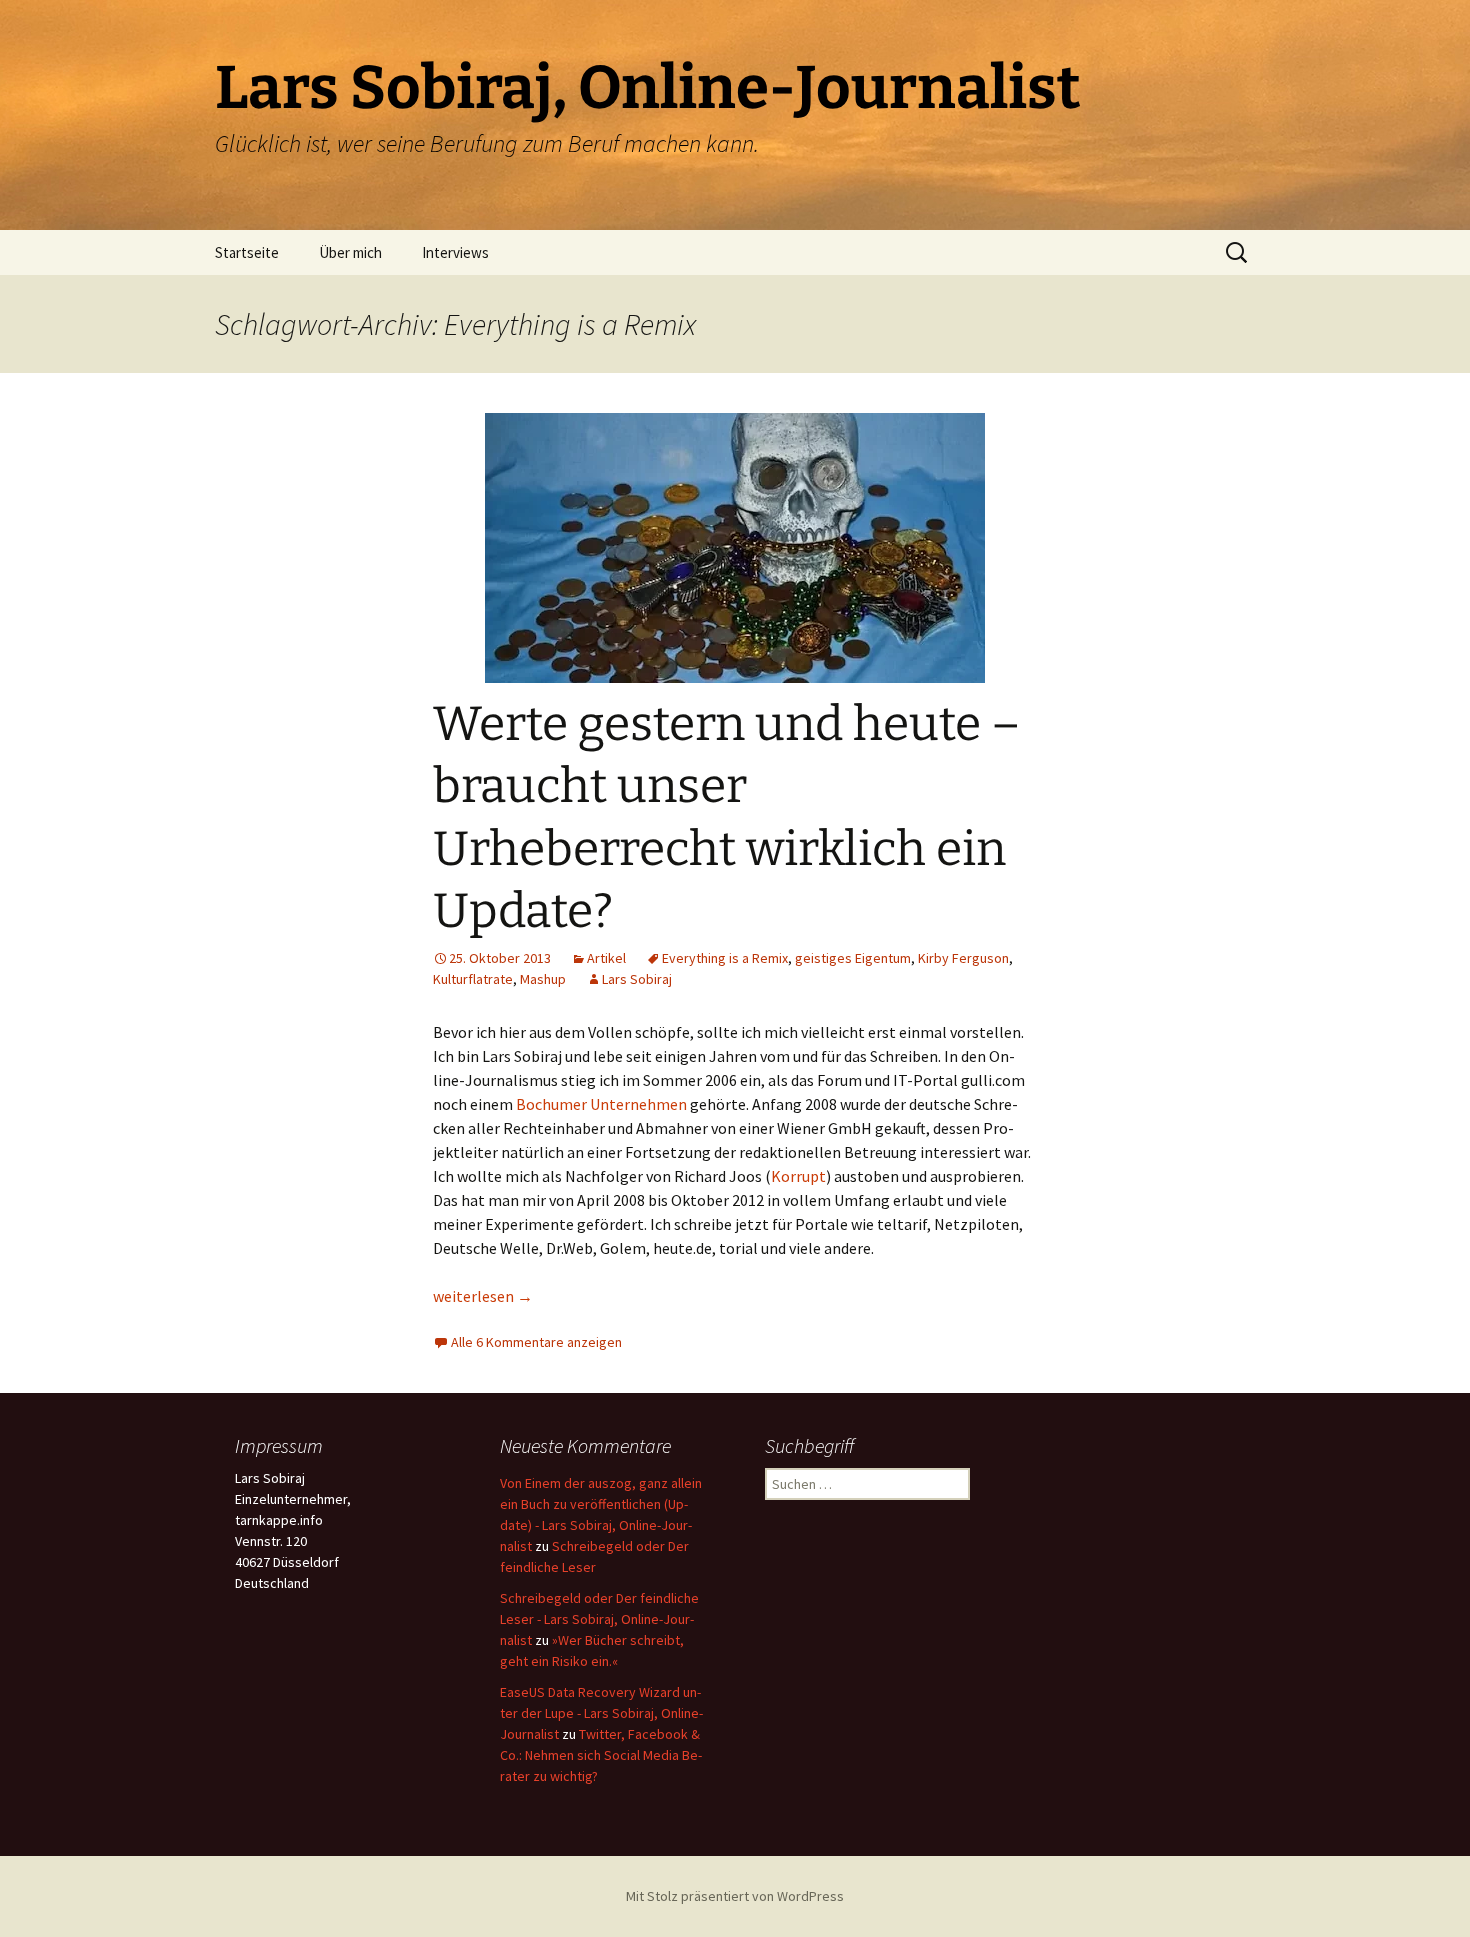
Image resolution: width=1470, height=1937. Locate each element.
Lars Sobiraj (637, 979)
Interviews (455, 252)
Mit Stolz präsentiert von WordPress (735, 1896)
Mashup (543, 979)
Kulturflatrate (473, 979)
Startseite (247, 252)
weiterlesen (483, 1296)
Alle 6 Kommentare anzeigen (536, 1342)
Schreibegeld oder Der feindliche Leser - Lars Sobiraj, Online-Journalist (599, 1619)
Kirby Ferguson (963, 958)
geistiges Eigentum (853, 958)
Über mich (350, 252)
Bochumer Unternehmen (601, 1104)
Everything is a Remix (725, 958)
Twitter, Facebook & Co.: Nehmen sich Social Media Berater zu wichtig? (601, 1755)
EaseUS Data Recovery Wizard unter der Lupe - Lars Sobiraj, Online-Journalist (601, 1713)
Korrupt (798, 1176)
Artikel (606, 958)
